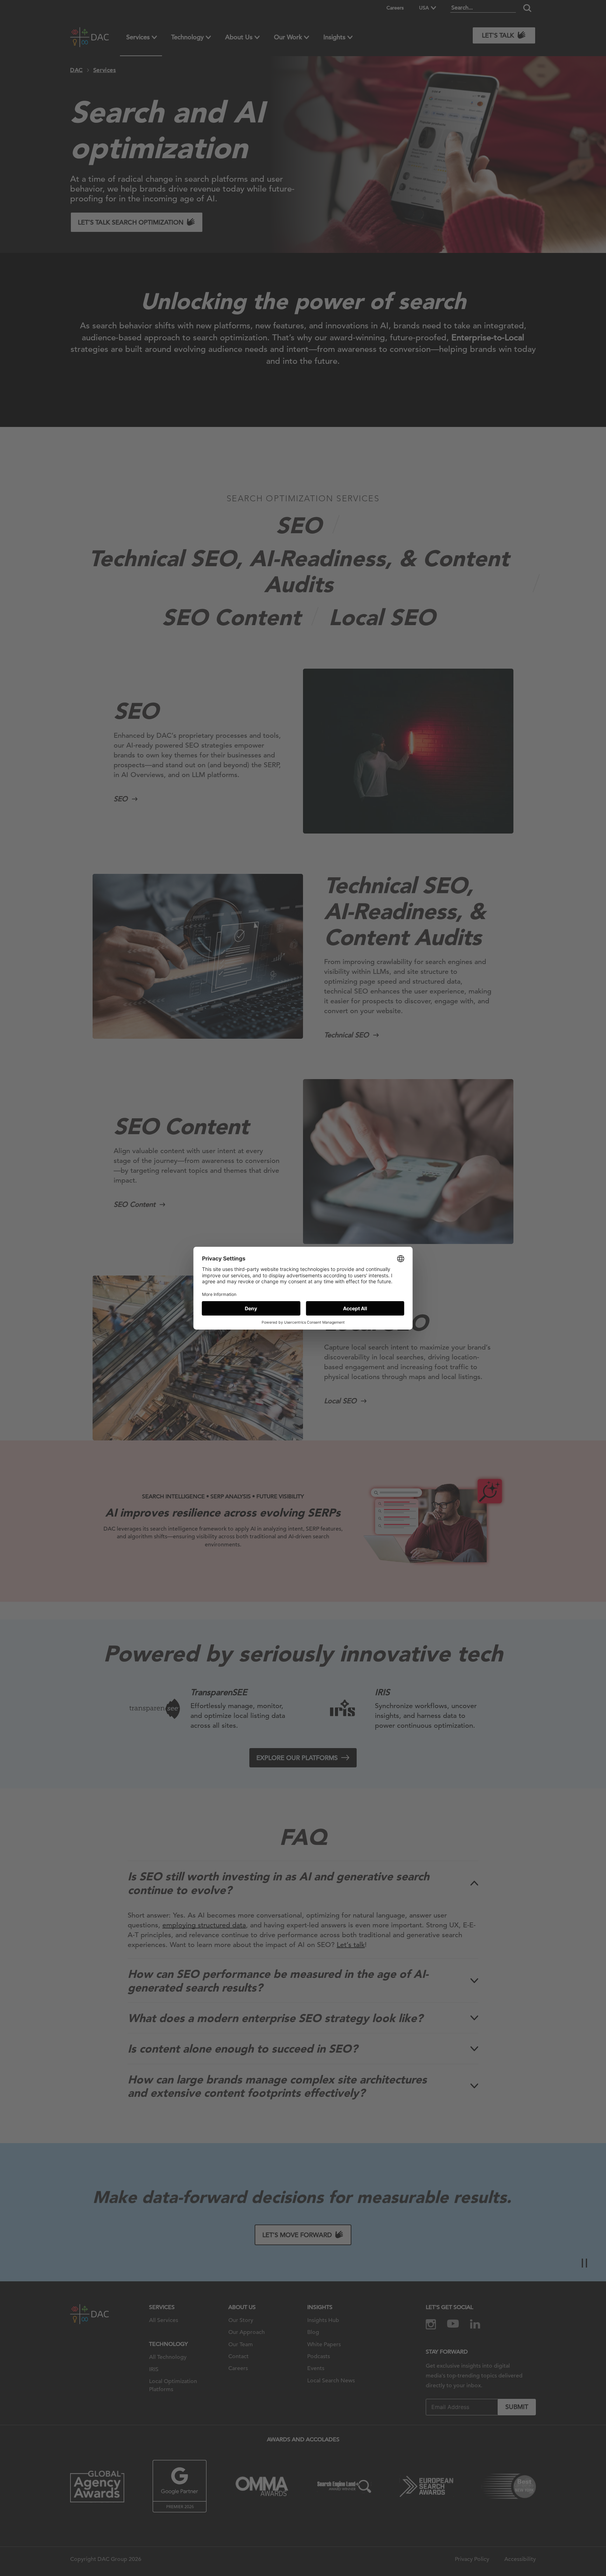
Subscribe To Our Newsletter (537, 2548)
